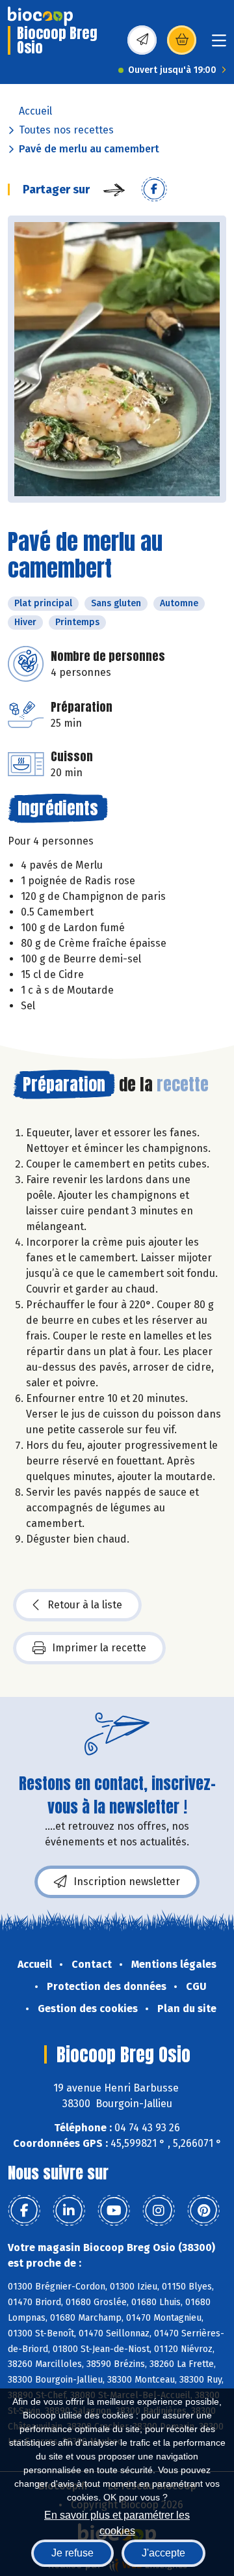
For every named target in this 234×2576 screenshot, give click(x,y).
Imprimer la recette (99, 1648)
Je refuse (72, 2553)
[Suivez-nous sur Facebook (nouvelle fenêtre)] (24, 2211)
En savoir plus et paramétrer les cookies (117, 2522)
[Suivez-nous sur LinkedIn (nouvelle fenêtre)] (69, 2211)
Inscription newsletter (127, 1882)
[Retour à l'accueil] (40, 16)
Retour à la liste (85, 1605)
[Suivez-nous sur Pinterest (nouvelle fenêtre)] (203, 2211)
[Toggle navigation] (219, 45)
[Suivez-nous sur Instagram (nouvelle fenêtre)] (159, 2211)
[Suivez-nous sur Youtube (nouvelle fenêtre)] (114, 2211)
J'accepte (163, 2553)
